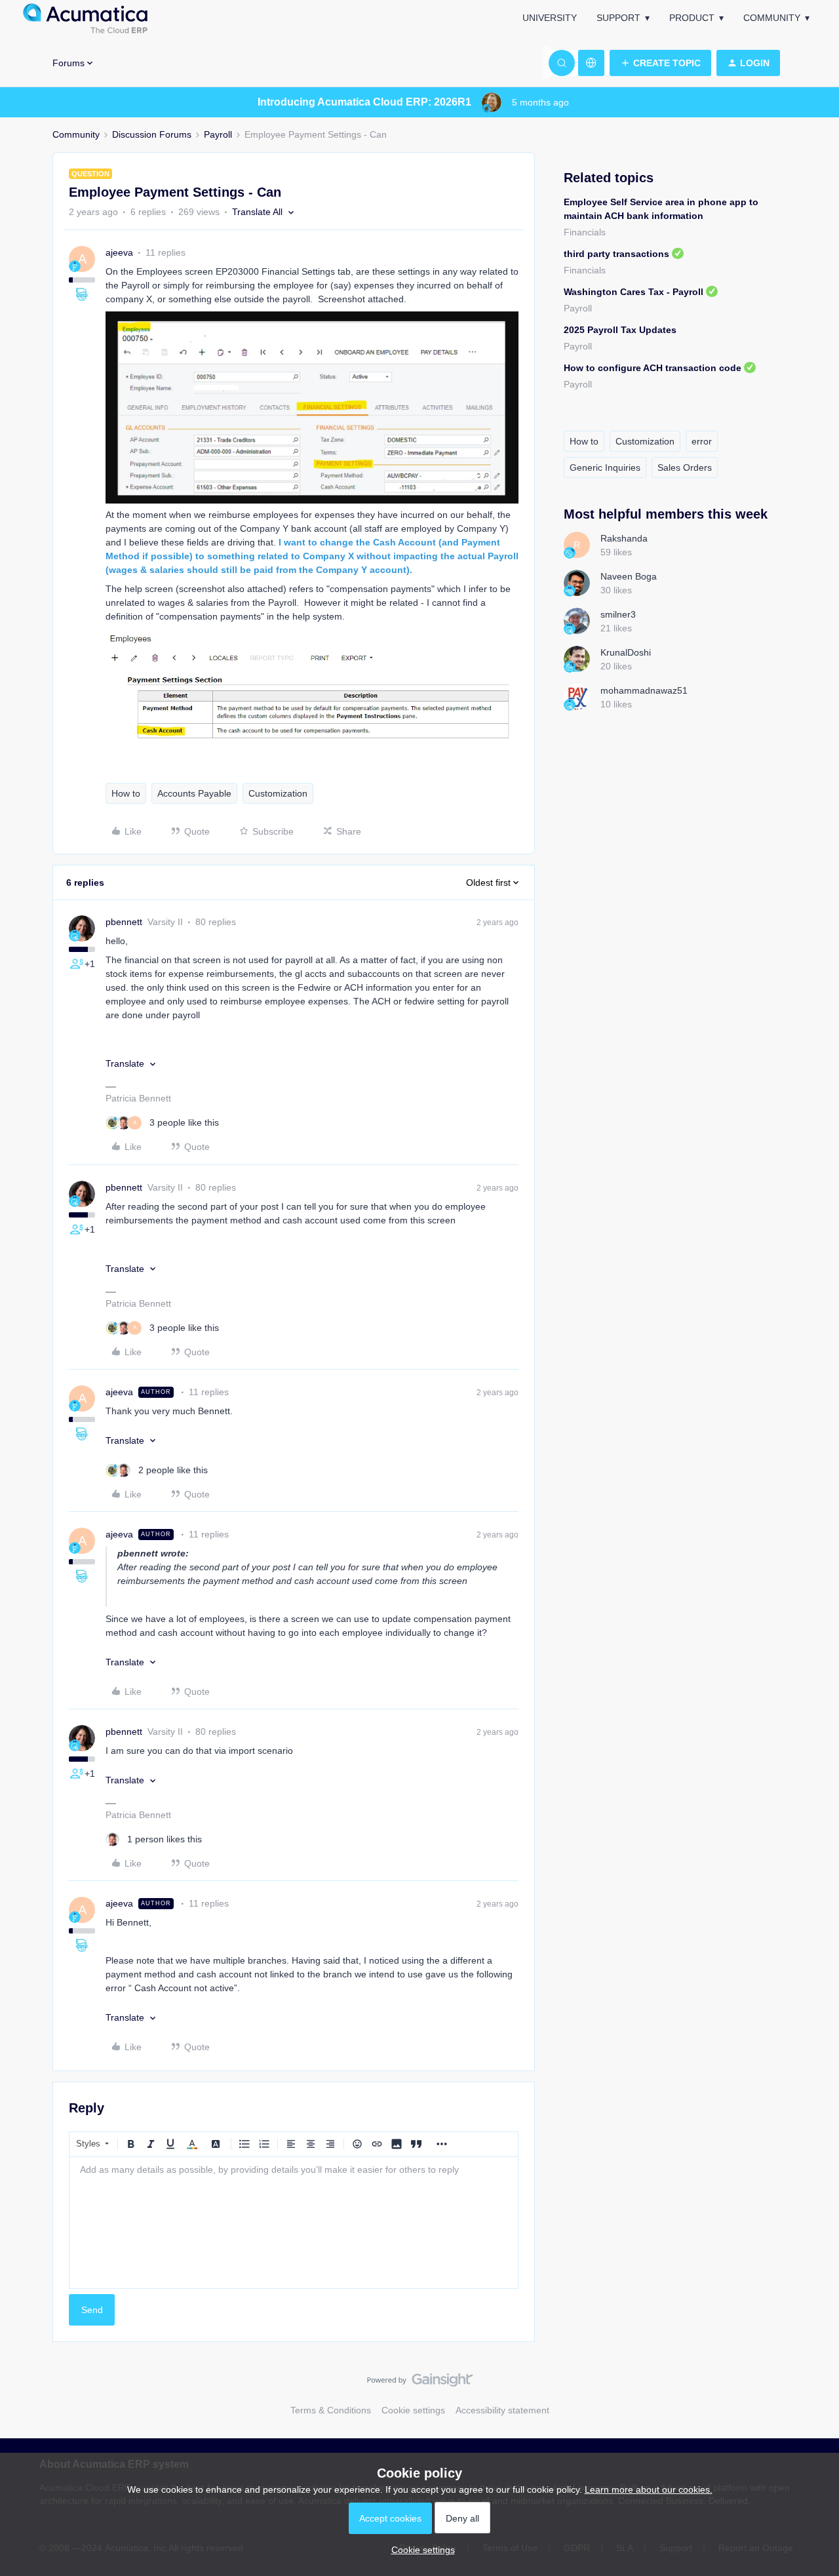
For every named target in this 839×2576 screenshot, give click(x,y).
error (702, 441)
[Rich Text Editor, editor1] (294, 2223)
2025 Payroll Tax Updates (620, 330)
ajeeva (119, 252)
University (550, 18)
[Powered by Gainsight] (420, 2383)
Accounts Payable (194, 793)
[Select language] (591, 63)
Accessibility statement (502, 2410)
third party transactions (616, 254)
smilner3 (618, 614)
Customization (278, 793)
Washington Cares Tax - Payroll (634, 292)
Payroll (218, 134)
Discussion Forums (152, 134)
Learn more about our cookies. (649, 2489)
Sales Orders (685, 467)
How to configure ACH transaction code (653, 368)
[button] (660, 63)
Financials (585, 232)
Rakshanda (624, 538)
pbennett (124, 922)
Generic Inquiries (605, 467)
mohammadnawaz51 (644, 690)
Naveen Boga (629, 576)
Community (772, 18)
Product (692, 18)
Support (618, 18)
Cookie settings (413, 2410)
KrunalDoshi (626, 652)
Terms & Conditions (331, 2410)
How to (126, 793)
